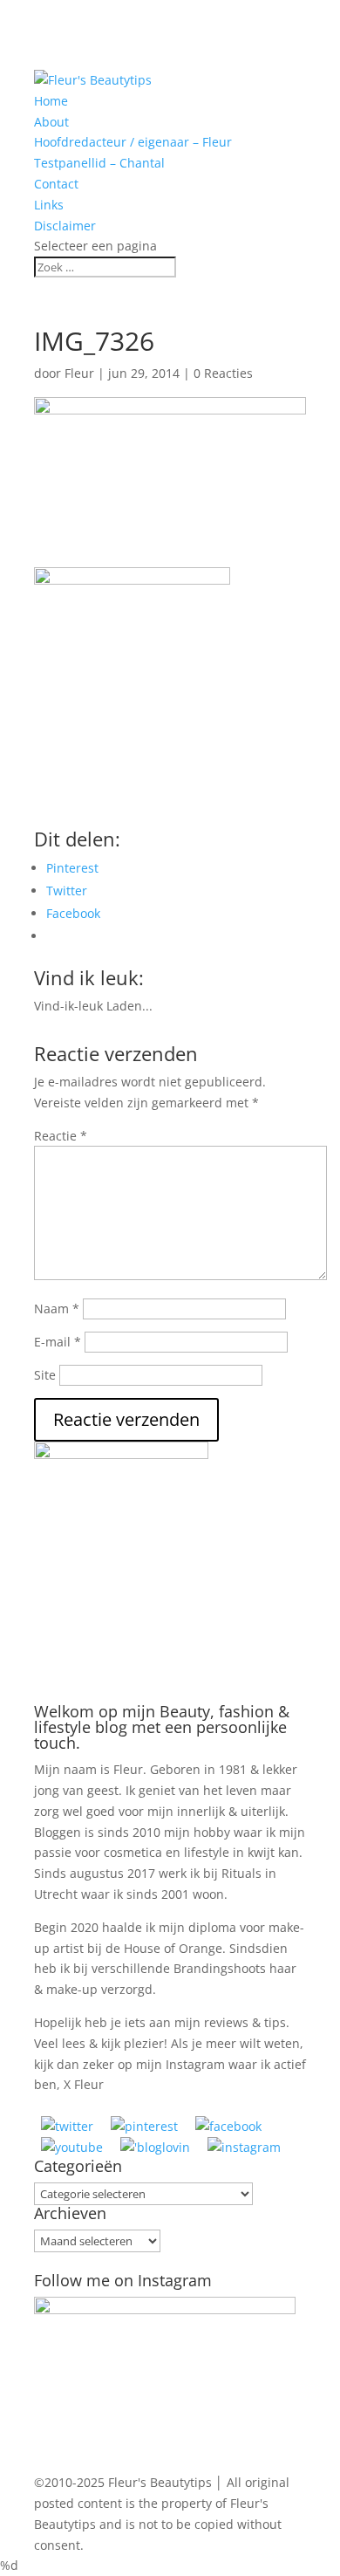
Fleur (79, 373)
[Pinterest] (144, 2126)
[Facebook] (228, 2126)
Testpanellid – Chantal (99, 163)
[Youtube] (72, 2147)
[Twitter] (67, 2126)
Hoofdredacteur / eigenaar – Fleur (133, 142)
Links (49, 205)
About (51, 122)
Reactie (61, 1136)
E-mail (58, 1342)
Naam (57, 1309)
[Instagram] (244, 2147)
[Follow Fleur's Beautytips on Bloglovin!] (155, 2147)
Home (51, 101)
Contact (56, 184)
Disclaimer (65, 226)
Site (45, 1375)
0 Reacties (223, 373)
